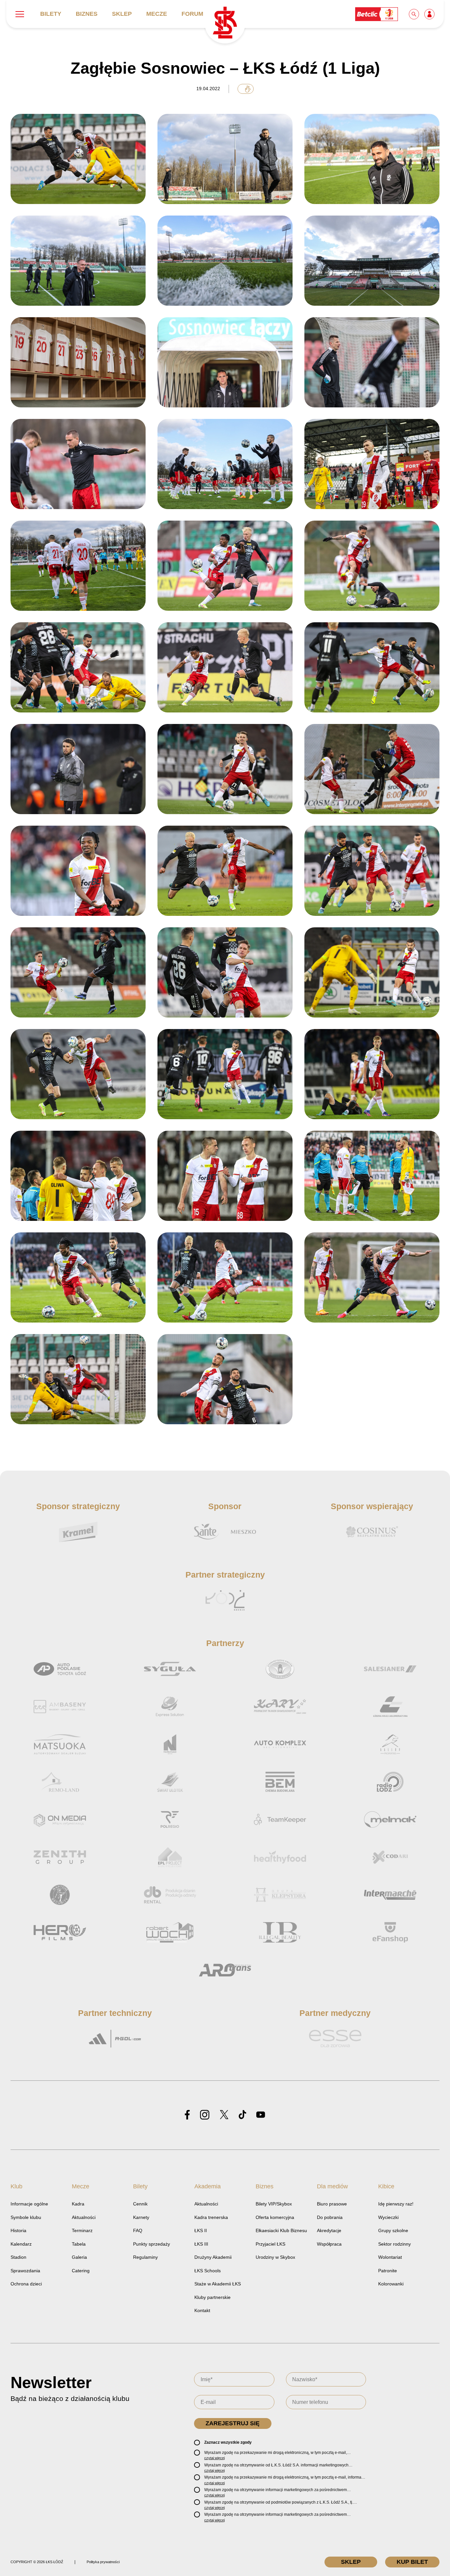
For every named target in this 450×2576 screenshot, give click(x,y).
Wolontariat (390, 2257)
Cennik (140, 2204)
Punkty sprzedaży (152, 2244)
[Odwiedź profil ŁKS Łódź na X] (224, 2115)
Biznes (87, 14)
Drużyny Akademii (213, 2257)
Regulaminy (145, 2257)
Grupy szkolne (393, 2230)
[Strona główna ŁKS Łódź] (225, 23)
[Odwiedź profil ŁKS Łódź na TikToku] (242, 2115)
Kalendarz (21, 2244)
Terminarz (82, 2230)
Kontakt (202, 2310)
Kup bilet (412, 2562)
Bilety (51, 14)
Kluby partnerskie (212, 2297)
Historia (18, 2230)
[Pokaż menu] (20, 14)
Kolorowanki (391, 2284)
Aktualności (84, 2217)
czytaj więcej (214, 2458)
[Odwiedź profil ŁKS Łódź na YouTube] (261, 2115)
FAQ (138, 2230)
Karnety (141, 2217)
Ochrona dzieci (26, 2284)
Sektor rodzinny (394, 2244)
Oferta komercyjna (275, 2217)
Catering (81, 2271)
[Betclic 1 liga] (377, 14)
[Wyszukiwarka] (414, 14)
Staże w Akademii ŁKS (218, 2284)
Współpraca (329, 2244)
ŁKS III (201, 2244)
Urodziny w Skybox (275, 2257)
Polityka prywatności (103, 2562)
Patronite (388, 2271)
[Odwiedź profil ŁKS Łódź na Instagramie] (205, 2115)
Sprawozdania (25, 2271)
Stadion (18, 2257)
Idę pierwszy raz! (396, 2204)
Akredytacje (329, 2230)
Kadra (78, 2204)
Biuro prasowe (332, 2204)
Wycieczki (388, 2217)
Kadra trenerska (211, 2217)
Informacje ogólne (29, 2204)
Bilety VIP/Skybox (274, 2204)
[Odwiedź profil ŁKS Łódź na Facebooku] (187, 2115)
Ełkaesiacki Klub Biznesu (281, 2230)
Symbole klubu (26, 2217)
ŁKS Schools (208, 2271)
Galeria (79, 2257)
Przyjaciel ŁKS (270, 2244)
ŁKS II (201, 2230)
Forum (192, 14)
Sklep (122, 14)
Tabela (79, 2244)
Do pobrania (330, 2217)
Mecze (157, 14)
